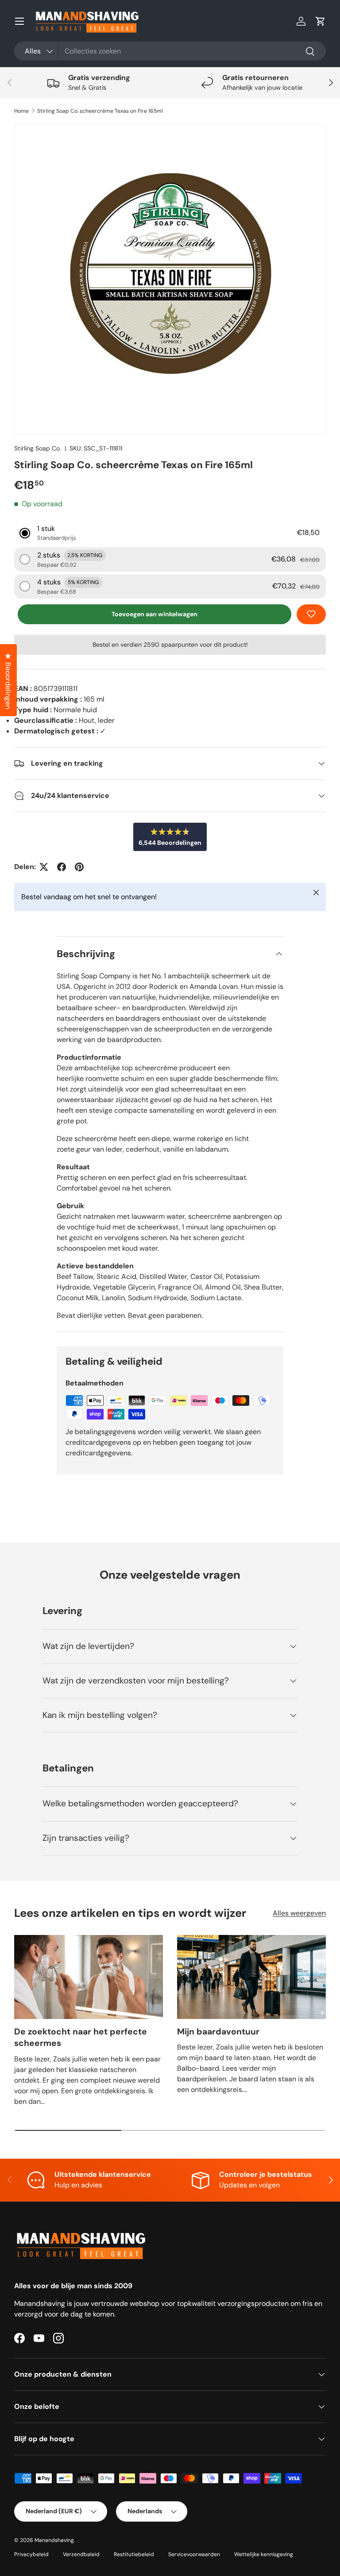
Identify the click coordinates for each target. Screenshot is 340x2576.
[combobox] (170, 51)
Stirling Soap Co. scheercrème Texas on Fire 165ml (100, 111)
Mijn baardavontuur (218, 2032)
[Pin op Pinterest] (79, 867)
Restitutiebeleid (134, 2554)
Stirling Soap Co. (38, 448)
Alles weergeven (299, 1913)
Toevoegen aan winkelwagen (155, 614)
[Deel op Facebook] (62, 867)
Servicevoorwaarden (194, 2554)
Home (21, 111)
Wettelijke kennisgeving (264, 2554)
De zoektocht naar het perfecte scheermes (81, 2038)
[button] (321, 21)
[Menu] (19, 21)
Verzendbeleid (81, 2554)
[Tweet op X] (44, 867)
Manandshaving (54, 2540)
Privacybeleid (31, 2554)
